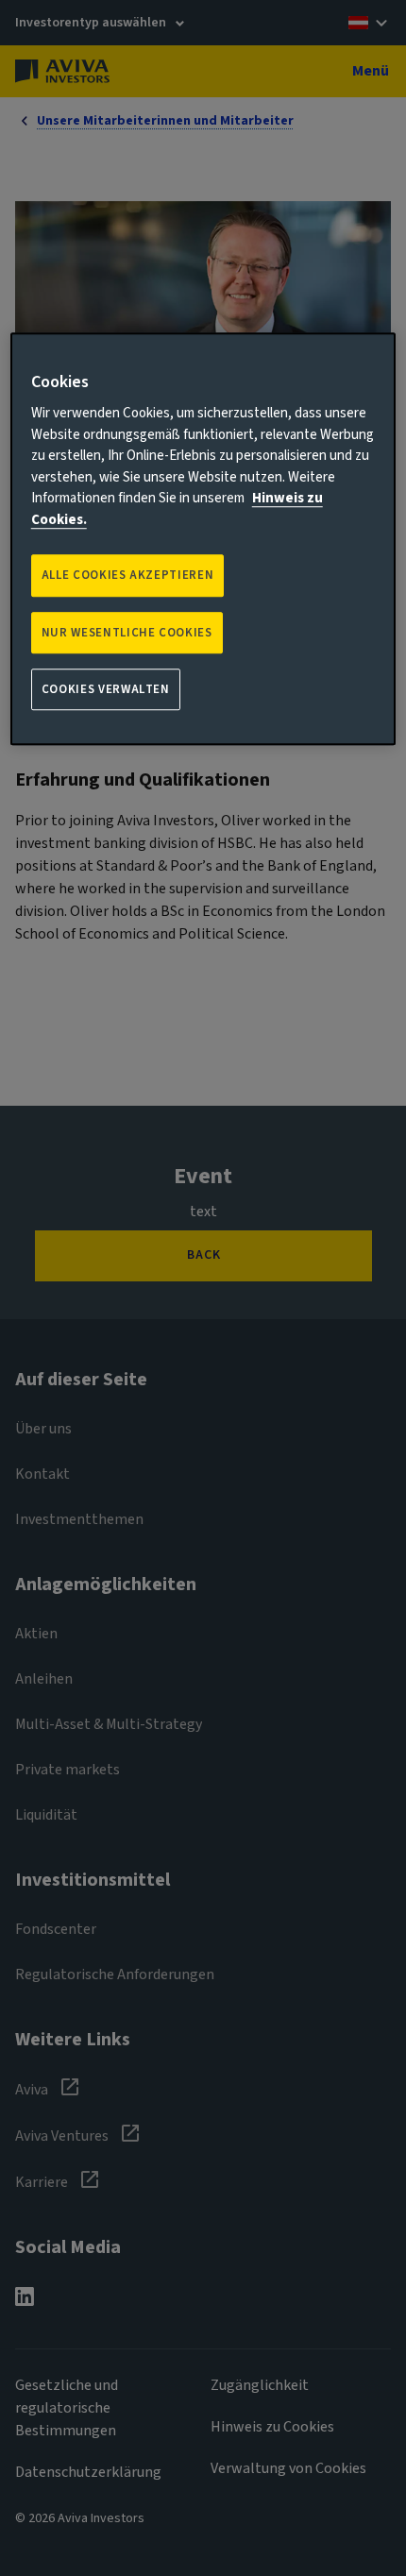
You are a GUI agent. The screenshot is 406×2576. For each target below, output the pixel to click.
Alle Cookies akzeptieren (128, 576)
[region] (203, 539)
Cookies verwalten (106, 689)
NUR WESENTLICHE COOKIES (127, 633)
